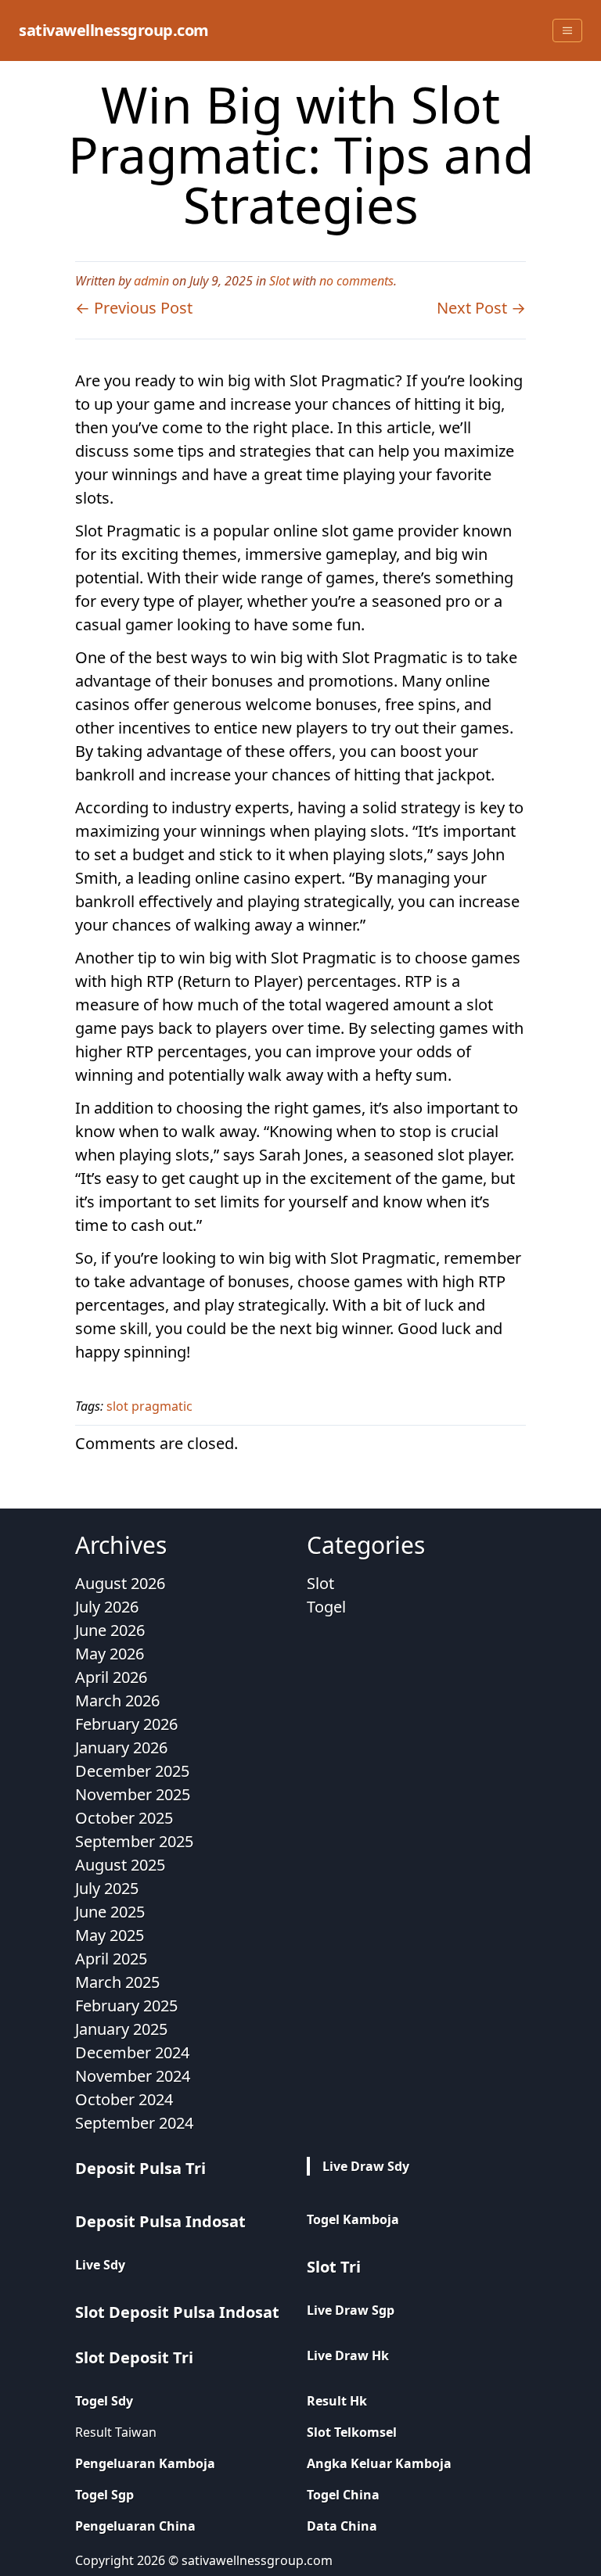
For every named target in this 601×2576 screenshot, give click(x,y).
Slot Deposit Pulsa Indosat (177, 2312)
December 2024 (132, 2052)
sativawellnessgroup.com (114, 30)
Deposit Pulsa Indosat (160, 2221)
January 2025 (121, 2029)
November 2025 (133, 1794)
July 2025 (107, 1888)
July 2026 (107, 1607)
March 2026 (117, 1701)
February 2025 (126, 2006)
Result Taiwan (116, 2432)
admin (151, 281)
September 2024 (134, 2123)
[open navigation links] (567, 30)
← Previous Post (134, 308)
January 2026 (121, 1747)
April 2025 (111, 1959)
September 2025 (134, 1841)
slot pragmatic (149, 1406)
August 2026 (120, 1583)
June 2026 (110, 1630)
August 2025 (120, 1865)
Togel (326, 1607)
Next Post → (481, 308)
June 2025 (110, 1912)
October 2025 (124, 1818)
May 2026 (110, 1654)
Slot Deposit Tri (134, 2357)
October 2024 (124, 2099)
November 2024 (133, 2076)
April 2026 (111, 1677)
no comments (356, 281)
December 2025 (132, 1771)
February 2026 (126, 1724)
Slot (279, 281)
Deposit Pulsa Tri (140, 2168)
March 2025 (117, 1982)
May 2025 (110, 1935)
